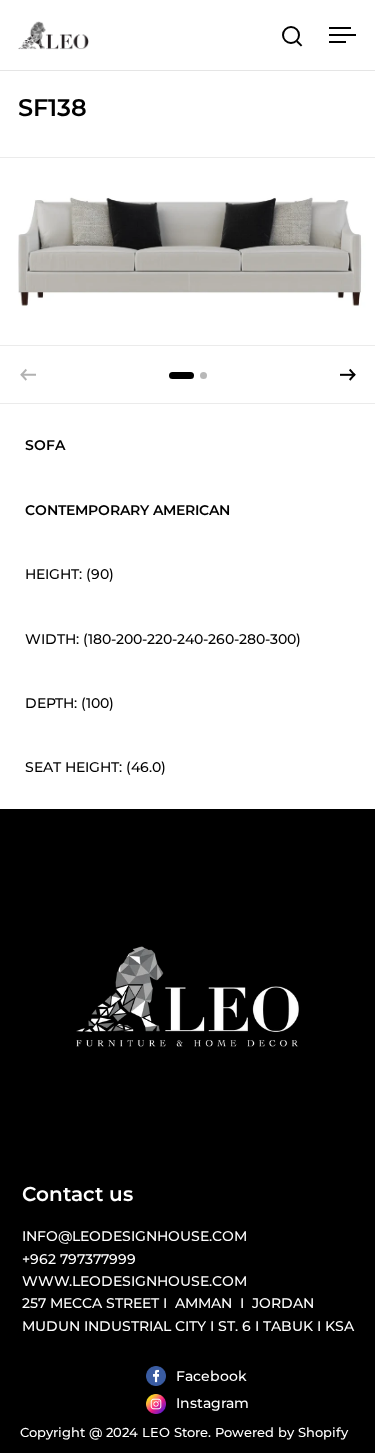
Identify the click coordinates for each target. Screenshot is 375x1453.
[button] (348, 375)
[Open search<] (292, 35)
